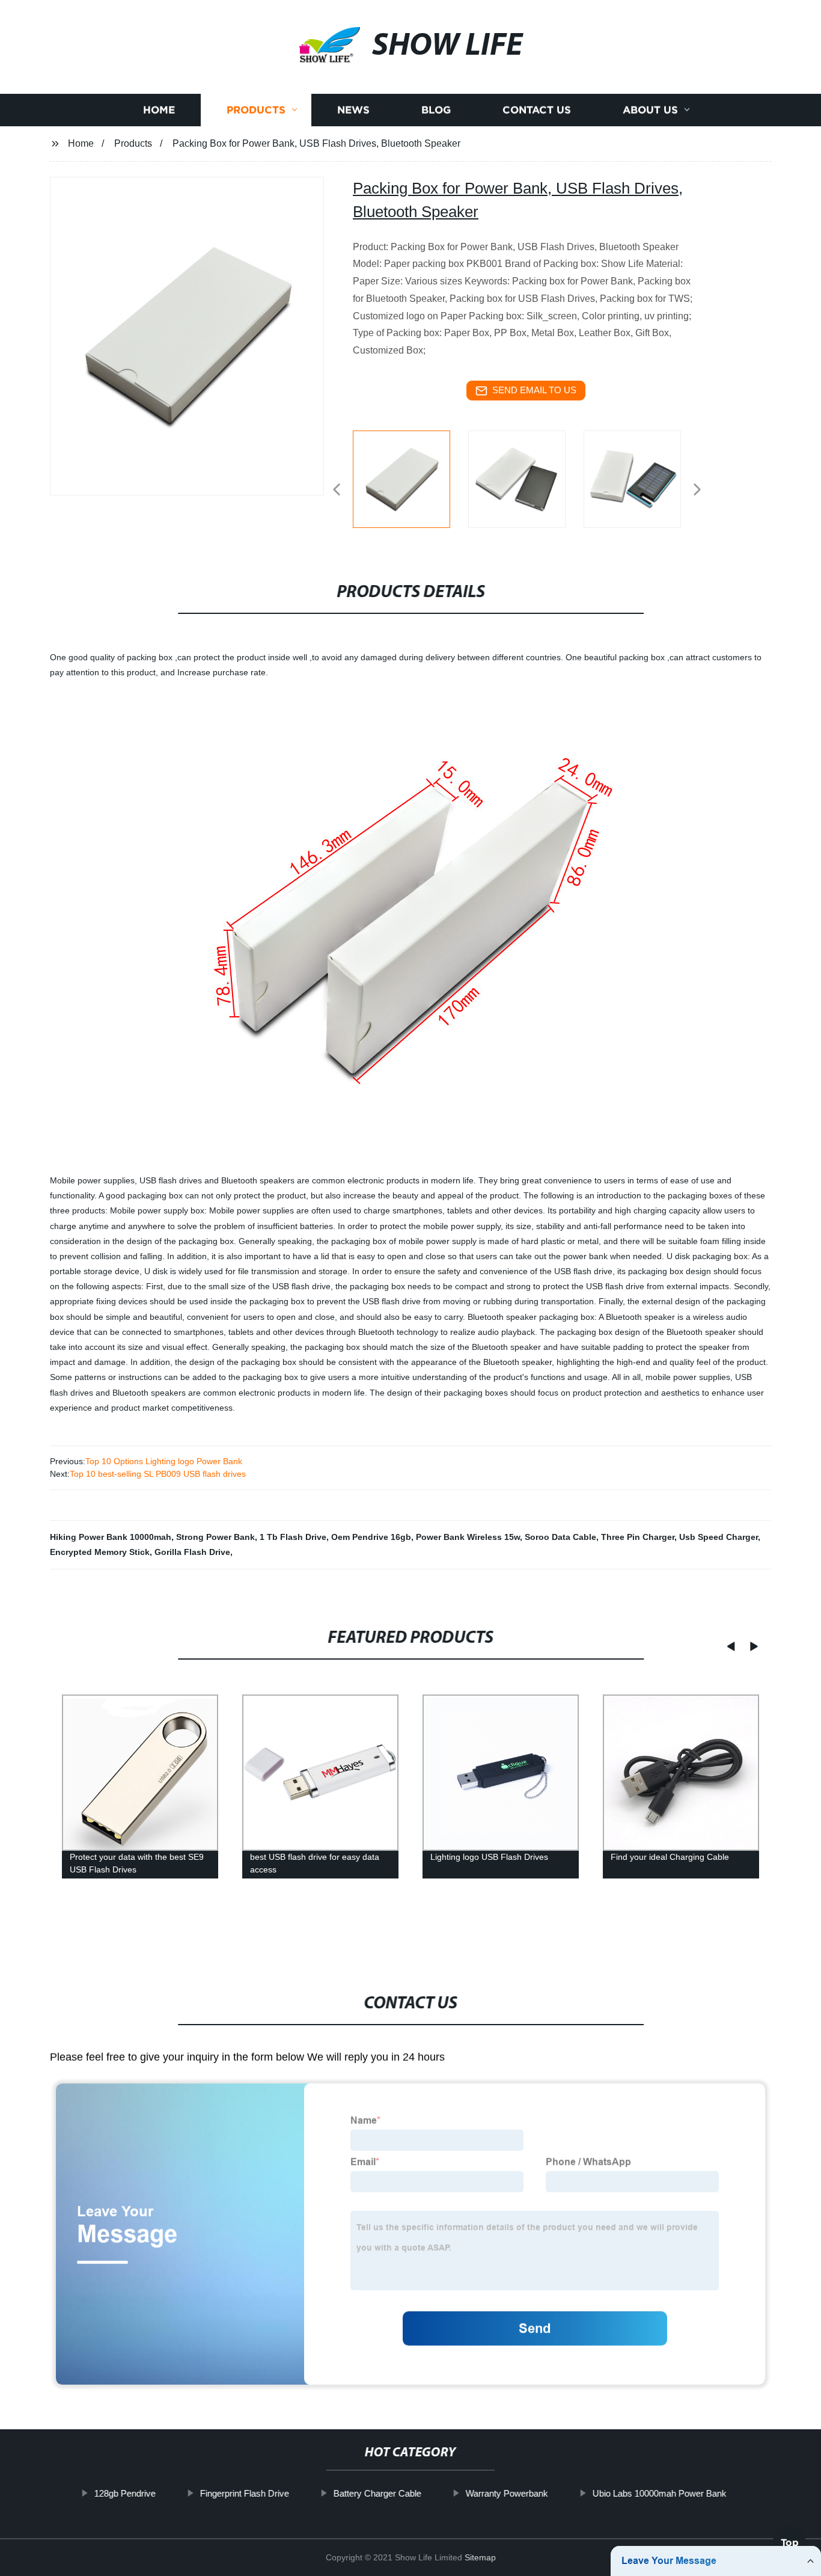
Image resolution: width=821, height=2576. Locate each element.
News (353, 110)
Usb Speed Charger (719, 1537)
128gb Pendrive (125, 2493)
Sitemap (480, 2557)
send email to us (534, 390)
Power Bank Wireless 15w (468, 1537)
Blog (436, 110)
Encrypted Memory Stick (100, 1552)
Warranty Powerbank (507, 2493)
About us (650, 110)
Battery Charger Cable (377, 2493)
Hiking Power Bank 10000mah (111, 1537)
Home (159, 110)
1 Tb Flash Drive (293, 1537)
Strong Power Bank (215, 1537)
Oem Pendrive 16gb (371, 1537)
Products (256, 110)
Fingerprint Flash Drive (245, 2493)
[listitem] (410, 485)
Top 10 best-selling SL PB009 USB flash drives (158, 1474)
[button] (337, 490)
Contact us (537, 110)
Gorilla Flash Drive (192, 1552)
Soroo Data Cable (560, 1537)
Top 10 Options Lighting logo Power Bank (164, 1461)
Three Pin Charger (638, 1537)
